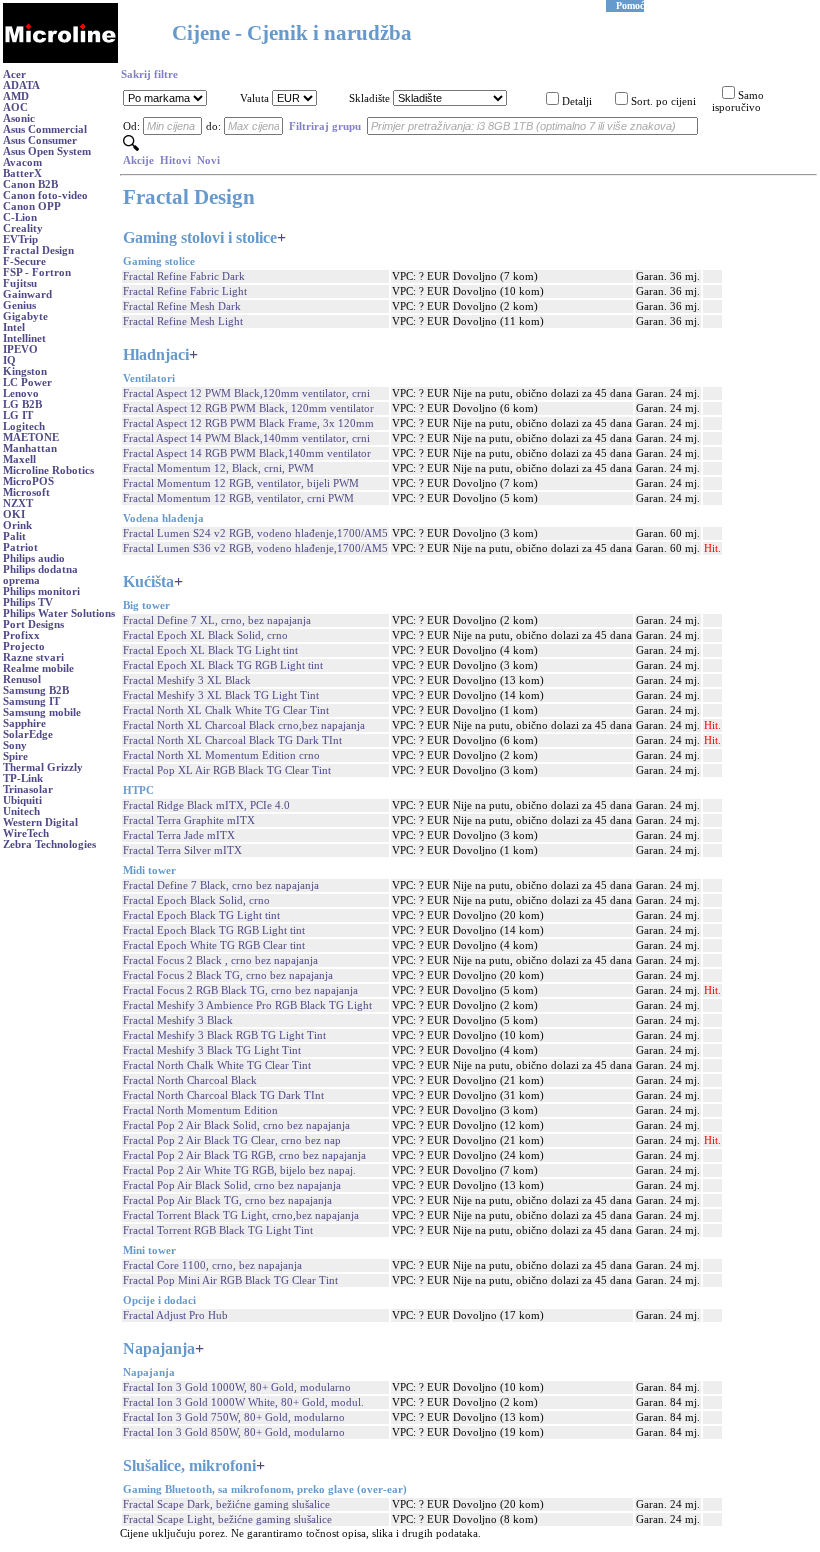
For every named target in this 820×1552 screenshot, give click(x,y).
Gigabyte (25, 316)
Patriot (20, 547)
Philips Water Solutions (59, 613)
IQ (9, 360)
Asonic (19, 118)
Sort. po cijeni (663, 101)
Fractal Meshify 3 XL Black (187, 680)
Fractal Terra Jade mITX (179, 835)
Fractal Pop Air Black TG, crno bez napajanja (227, 1200)
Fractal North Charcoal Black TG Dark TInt (223, 1095)
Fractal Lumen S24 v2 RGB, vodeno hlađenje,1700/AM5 (255, 533)
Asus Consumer (40, 140)
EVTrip (20, 239)
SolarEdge (28, 734)
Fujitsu (20, 283)
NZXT (18, 503)
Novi (208, 160)
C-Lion (20, 217)
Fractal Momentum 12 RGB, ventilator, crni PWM (238, 498)
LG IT (18, 415)
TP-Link (23, 778)
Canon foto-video (45, 195)
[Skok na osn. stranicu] (60, 59)
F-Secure (24, 261)
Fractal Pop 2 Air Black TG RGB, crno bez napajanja (244, 1155)
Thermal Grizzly (43, 767)
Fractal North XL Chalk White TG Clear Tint (226, 710)
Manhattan (30, 448)
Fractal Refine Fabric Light (185, 291)
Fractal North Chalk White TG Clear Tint (217, 1065)
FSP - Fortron (37, 272)
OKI (14, 514)
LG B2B (22, 404)
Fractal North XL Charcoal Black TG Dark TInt (232, 740)
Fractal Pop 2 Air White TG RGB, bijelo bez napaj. (239, 1170)
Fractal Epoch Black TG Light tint (201, 915)
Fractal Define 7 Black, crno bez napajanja (221, 885)
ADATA (21, 85)
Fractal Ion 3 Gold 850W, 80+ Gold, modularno (234, 1432)
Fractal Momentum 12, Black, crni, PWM (218, 468)
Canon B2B (30, 184)
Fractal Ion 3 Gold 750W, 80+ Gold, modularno (234, 1417)
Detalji (577, 101)
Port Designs (33, 624)
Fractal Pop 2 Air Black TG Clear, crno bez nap (232, 1140)
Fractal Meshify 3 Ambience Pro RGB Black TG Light (247, 1005)
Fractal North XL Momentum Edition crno (221, 755)
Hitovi (175, 160)
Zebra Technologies (49, 844)
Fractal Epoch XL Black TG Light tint (210, 650)
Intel (14, 327)
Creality (23, 228)
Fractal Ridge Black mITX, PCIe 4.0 (206, 805)
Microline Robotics (48, 470)
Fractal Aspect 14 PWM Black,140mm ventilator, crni (246, 438)
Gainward (27, 294)
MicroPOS (28, 481)
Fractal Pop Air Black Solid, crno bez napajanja (232, 1185)
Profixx (21, 635)
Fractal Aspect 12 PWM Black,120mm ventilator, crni (246, 393)
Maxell (19, 459)
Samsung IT (31, 701)
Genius (19, 305)
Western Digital (40, 822)
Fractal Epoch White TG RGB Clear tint (214, 945)
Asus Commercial (45, 129)
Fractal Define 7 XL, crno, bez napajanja (217, 620)
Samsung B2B (36, 690)
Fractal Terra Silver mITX (182, 850)
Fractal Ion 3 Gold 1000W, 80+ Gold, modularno (237, 1387)
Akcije (138, 160)
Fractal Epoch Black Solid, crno (196, 900)
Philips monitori (41, 591)
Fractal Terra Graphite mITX (189, 820)
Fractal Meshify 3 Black (178, 1020)
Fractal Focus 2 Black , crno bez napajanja (220, 960)
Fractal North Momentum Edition (200, 1110)
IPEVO (20, 349)
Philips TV (28, 602)
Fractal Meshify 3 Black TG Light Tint (212, 1050)
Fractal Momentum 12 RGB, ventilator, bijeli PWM (241, 483)
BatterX (22, 173)
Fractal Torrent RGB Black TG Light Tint (218, 1230)
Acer (14, 74)
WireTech (26, 833)
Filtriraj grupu (325, 126)
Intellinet (24, 338)
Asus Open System (47, 151)
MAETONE (31, 437)
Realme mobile (38, 668)
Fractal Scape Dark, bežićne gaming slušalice (226, 1504)
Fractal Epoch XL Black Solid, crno (205, 635)
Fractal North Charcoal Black (190, 1080)
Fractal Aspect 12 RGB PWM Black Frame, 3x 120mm (248, 423)
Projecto (24, 646)
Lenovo (21, 393)
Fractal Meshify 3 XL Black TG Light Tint (221, 695)
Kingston (25, 371)
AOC (15, 107)
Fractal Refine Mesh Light (183, 321)
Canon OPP (32, 206)
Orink (17, 525)
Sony (15, 745)
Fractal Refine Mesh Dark (182, 306)
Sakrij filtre (149, 74)
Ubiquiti (22, 800)
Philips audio (34, 558)
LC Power (27, 382)
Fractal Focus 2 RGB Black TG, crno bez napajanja (240, 990)
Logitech (24, 426)
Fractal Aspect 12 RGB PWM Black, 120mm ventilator (248, 408)
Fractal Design (38, 250)
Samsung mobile (42, 712)
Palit (14, 536)
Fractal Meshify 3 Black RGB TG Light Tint (224, 1035)
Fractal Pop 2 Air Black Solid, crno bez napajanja (236, 1125)
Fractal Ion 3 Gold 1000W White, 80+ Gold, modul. (243, 1402)
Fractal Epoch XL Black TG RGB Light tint (223, 665)
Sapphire (24, 723)
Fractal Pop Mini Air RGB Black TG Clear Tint (230, 1280)
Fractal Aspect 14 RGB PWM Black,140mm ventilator (247, 453)
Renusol (22, 679)
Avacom (22, 162)
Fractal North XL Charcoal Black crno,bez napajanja (244, 725)
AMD (16, 96)
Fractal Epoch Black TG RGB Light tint (214, 930)
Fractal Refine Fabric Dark (184, 276)
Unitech (21, 811)
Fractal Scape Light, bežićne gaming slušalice (227, 1519)
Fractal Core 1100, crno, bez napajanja (212, 1265)
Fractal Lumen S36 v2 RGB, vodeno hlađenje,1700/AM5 (255, 548)
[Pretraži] (131, 147)
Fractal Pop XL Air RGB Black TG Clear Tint (227, 770)
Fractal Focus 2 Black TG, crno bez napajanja (228, 975)
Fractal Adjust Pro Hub (175, 1315)
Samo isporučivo (738, 101)
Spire (15, 756)
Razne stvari (33, 657)
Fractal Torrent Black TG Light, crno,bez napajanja (241, 1215)
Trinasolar (28, 789)
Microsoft (26, 492)
